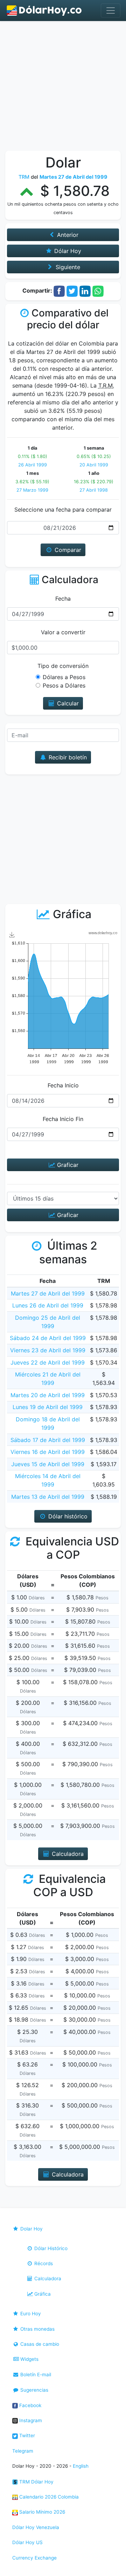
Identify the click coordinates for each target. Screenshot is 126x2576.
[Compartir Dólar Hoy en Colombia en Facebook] (59, 291)
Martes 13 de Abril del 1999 (48, 1497)
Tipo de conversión (63, 666)
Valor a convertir (63, 632)
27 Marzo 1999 (32, 490)
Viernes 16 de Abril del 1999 (48, 1452)
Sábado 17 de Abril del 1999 (48, 1440)
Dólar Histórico (50, 2248)
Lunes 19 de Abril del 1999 (48, 1407)
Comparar (67, 550)
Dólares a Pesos (64, 677)
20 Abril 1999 (94, 465)
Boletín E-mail (35, 2375)
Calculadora (47, 2278)
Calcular (67, 703)
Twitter (26, 2435)
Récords (43, 2263)
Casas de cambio (39, 2344)
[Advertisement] (63, 88)
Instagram (30, 2420)
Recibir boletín (67, 757)
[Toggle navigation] (111, 11)
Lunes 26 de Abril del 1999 (48, 1305)
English (81, 2466)
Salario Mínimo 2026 (41, 2512)
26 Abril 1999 (33, 465)
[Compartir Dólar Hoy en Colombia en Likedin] (85, 291)
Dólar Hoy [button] (67, 251)
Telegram (23, 2451)
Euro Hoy (30, 2314)
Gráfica (42, 2294)
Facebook (30, 2405)
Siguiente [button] (67, 267)
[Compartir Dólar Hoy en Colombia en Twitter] (72, 291)
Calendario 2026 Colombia (48, 2497)
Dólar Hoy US (27, 2542)
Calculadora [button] (67, 1854)
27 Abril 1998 (94, 490)
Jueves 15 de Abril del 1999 (48, 1464)
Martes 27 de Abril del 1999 (48, 1293)
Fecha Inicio (63, 1085)
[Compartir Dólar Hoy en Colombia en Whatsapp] (98, 291)
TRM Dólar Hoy (36, 2482)
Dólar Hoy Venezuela (36, 2527)
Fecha (63, 599)
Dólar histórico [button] (67, 1516)
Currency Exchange (34, 2558)
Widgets (29, 2359)
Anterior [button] (67, 235)
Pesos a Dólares (64, 685)
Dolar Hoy (31, 2229)
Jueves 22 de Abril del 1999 (48, 1362)
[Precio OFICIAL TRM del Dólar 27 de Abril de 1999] (44, 11)
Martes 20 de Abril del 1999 (48, 1395)
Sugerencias (34, 2390)
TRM (24, 177)
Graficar (67, 1165)
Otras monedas (37, 2329)
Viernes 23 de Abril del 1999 (48, 1350)
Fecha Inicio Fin (63, 1119)
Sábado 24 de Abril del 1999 (48, 1338)
